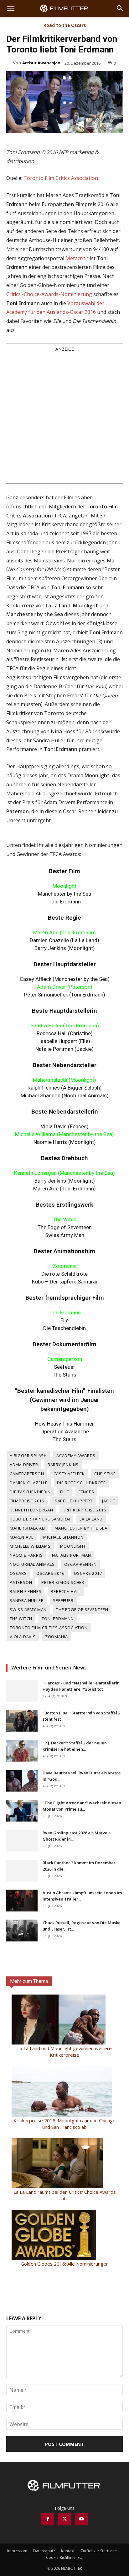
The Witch (21, 1619)
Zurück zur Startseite (99, 2551)
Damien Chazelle (29, 1483)
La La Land (91, 1519)
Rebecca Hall (66, 1591)
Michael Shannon (63, 1537)
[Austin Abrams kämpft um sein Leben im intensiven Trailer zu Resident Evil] (22, 1901)
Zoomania (57, 1637)
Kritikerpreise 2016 (84, 1510)
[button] (11, 8)
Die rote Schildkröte (81, 1483)
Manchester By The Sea (81, 1528)
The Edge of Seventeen (82, 1609)
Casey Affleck (69, 1474)
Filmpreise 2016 (27, 1501)
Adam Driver (24, 1465)
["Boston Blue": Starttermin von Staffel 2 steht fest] (22, 1721)
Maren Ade (22, 1537)
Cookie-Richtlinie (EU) (65, 2557)
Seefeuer (63, 1600)
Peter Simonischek (63, 1582)
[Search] (120, 8)
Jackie (109, 1501)
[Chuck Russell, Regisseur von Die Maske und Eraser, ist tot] (22, 1931)
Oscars (18, 1573)
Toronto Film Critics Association (61, 178)
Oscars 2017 (88, 1573)
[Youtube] (81, 2519)
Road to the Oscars (65, 26)
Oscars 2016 (50, 1573)
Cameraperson (27, 1474)
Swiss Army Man (28, 1609)
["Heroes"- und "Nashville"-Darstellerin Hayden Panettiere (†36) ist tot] (22, 1691)
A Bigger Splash (28, 1456)
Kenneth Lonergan (31, 1510)
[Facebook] (48, 2519)
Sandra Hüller (27, 1600)
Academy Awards (76, 1456)
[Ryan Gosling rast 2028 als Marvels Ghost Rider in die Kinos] (22, 1841)
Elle (65, 1492)
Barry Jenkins (63, 1465)
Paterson (21, 1582)
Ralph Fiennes (26, 1591)
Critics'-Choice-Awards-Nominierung (49, 294)
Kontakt (68, 2551)
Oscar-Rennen (81, 1564)
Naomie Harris (26, 1555)
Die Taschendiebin (30, 1492)
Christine (105, 1474)
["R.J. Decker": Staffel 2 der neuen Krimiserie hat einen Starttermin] (22, 1751)
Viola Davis (23, 1637)
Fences (86, 1492)
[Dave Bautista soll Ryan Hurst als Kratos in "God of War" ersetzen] (22, 1781)
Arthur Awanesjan (41, 63)
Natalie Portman (71, 1555)
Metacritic (77, 258)
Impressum (17, 2551)
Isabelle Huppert (73, 1501)
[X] (64, 2519)
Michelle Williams (30, 1546)
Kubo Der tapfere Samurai (40, 1519)
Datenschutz (44, 2551)
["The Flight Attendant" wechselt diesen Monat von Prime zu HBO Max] (22, 1811)
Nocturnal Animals (32, 1564)
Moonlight (73, 1546)
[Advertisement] (64, 417)
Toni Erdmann (58, 1619)
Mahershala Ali (27, 1528)
